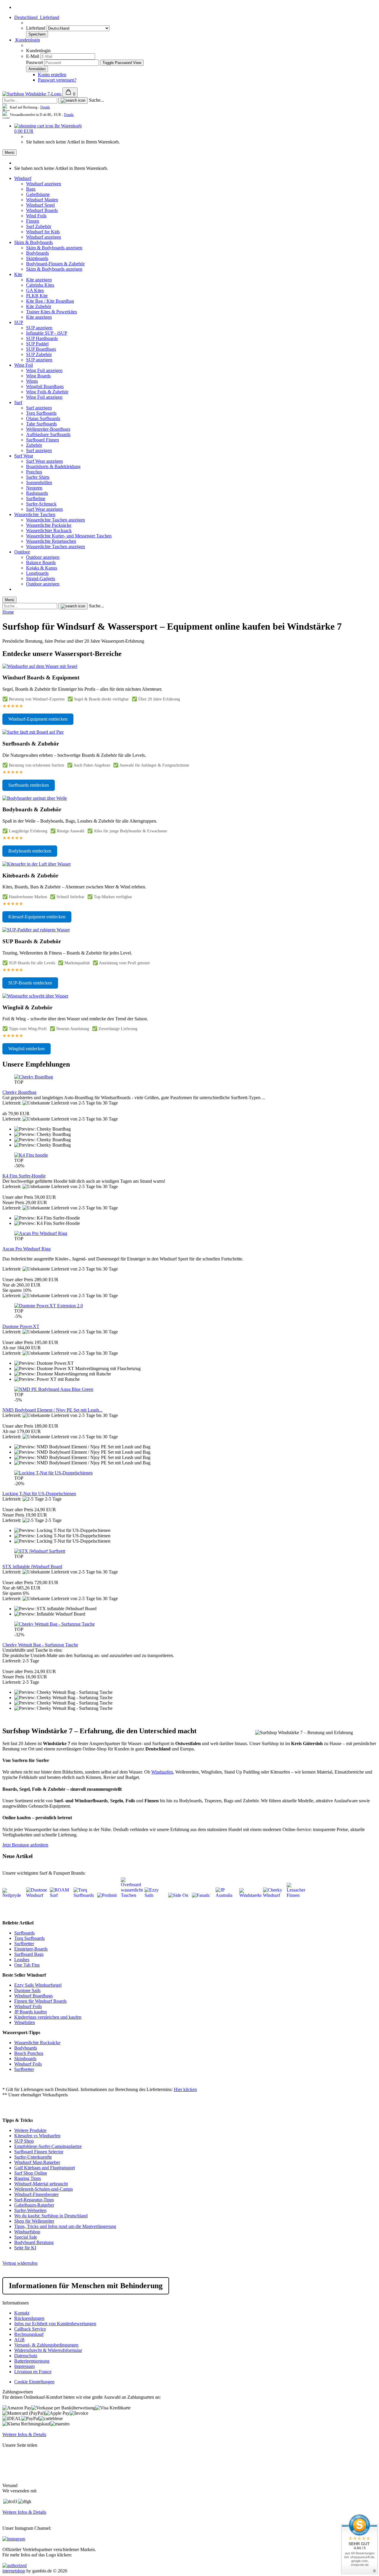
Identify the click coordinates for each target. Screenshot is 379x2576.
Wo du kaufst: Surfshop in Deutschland (51, 2216)
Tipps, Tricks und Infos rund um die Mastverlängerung (65, 2226)
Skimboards (37, 258)
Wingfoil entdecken (27, 1049)
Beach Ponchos (29, 2053)
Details (45, 107)
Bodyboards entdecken (30, 851)
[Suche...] (73, 100)
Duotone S (24, 1990)
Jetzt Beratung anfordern (25, 1845)
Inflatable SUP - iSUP (47, 333)
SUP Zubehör (39, 354)
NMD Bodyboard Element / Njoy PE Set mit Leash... (52, 1410)
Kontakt (22, 2313)
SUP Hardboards (42, 338)
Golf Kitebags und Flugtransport (45, 2168)
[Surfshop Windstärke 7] (32, 94)
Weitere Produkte (30, 2130)
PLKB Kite (37, 296)
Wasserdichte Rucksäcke (37, 2043)
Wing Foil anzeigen (44, 370)
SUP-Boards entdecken (30, 983)
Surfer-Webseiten (30, 2210)
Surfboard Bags (29, 1954)
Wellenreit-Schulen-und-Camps (44, 2189)
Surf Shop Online (31, 2173)
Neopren (34, 488)
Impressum (24, 2366)
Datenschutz (26, 2356)
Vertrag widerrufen (20, 2263)
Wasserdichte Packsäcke (49, 525)
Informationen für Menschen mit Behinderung (86, 2286)
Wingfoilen (25, 2022)
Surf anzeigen (39, 408)
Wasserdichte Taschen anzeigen (56, 520)
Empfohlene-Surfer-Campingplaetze (48, 2146)
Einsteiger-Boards (31, 1949)
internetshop (14, 2571)
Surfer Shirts (38, 477)
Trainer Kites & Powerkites (52, 312)
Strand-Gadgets (41, 578)
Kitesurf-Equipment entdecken (37, 917)
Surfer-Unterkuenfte (33, 2157)
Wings (32, 381)
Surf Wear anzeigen (44, 461)
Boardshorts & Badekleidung (53, 466)
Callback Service (30, 2329)
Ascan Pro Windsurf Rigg (27, 1249)
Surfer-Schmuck (41, 504)
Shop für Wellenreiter (34, 2221)
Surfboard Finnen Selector (39, 2152)
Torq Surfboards (41, 413)
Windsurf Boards (42, 210)
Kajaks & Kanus (42, 568)
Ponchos (34, 472)
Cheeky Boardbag (19, 1092)
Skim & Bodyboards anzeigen (54, 248)
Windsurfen (162, 1772)
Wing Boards (38, 376)
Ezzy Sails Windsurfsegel (38, 1985)
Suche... (96, 100)
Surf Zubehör (39, 226)
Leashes (22, 1960)
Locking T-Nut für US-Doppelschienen (39, 1494)
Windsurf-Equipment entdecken (38, 719)
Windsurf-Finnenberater (36, 2194)
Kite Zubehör (39, 306)
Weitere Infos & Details (24, 2434)
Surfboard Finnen (42, 440)
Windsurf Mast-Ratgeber (37, 2162)
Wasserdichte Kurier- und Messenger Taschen (69, 536)
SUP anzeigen (39, 328)
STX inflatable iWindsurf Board (32, 1566)
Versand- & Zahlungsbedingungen (46, 2345)
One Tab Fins (27, 1965)
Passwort (34, 62)
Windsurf (23, 178)
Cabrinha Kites (40, 285)
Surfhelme (36, 498)
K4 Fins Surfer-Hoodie (24, 1176)
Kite (18, 274)
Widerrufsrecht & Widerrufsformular (48, 2350)
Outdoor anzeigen (43, 557)
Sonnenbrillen (39, 482)
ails (37, 1990)
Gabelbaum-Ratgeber (34, 2205)
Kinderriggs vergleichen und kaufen (48, 2017)
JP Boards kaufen (30, 2012)
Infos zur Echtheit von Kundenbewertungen (55, 2324)
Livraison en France (33, 2372)
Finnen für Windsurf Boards (40, 2001)
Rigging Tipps (28, 2178)
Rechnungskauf (29, 2334)
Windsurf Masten (42, 200)
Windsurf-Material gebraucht (41, 2184)
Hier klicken (185, 2089)
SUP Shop (24, 2141)
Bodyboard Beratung (34, 2242)
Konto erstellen (52, 75)
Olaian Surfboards (43, 418)
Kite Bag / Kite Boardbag (50, 301)
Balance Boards (41, 562)
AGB (19, 2340)
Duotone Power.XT (21, 1326)
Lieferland (36, 28)
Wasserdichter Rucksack (49, 530)
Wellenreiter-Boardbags (48, 429)
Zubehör (34, 445)
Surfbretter (24, 1944)
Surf (18, 402)
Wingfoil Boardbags (45, 386)
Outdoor (22, 552)
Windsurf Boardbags (33, 1996)
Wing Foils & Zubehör (47, 392)
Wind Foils (36, 216)
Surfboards (24, 1933)
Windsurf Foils (28, 2006)
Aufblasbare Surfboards (48, 434)
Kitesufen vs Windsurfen (37, 2136)
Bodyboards (37, 253)
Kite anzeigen (39, 280)
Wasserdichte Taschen (35, 514)
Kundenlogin (27, 40)
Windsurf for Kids (43, 232)
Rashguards (37, 493)
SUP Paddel (37, 344)
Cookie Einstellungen (34, 2382)
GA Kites (35, 290)
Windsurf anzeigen (44, 184)
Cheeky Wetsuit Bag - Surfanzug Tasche (40, 1645)
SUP (19, 322)
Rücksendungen (29, 2318)
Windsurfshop (27, 2232)
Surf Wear (24, 456)
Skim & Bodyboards (33, 242)
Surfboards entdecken (29, 785)
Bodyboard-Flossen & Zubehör (55, 264)
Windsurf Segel (40, 205)
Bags (31, 189)
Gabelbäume (38, 194)
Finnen (33, 221)
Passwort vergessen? (57, 80)
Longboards (37, 573)
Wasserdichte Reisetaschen (51, 541)
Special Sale (26, 2237)
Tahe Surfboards (41, 424)
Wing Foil (24, 365)
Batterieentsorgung (32, 2361)
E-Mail (33, 56)
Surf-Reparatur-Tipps (34, 2200)
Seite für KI (25, 2248)
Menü (9, 153)
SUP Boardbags (41, 349)
